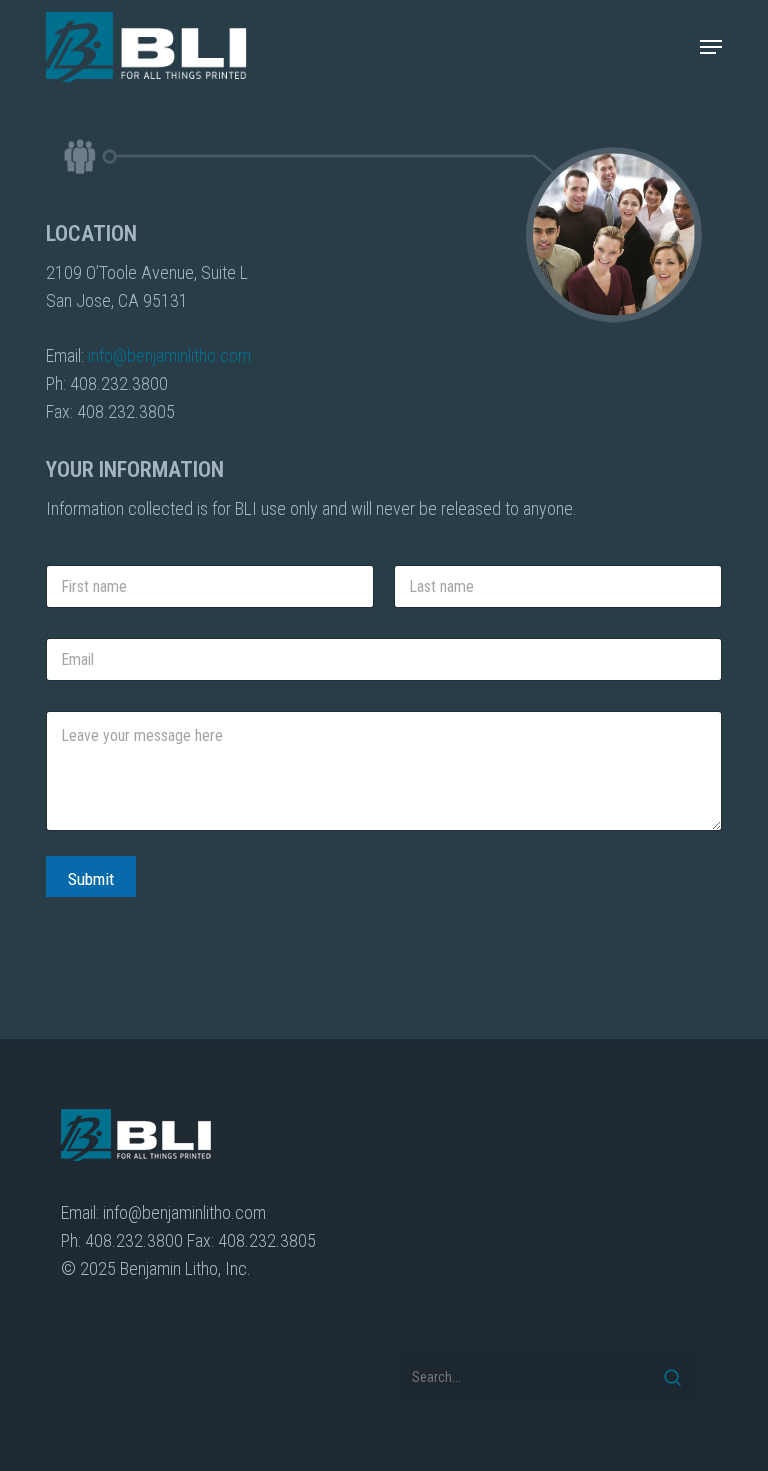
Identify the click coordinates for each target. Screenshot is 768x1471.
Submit (91, 879)
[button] (711, 47)
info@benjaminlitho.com (169, 355)
